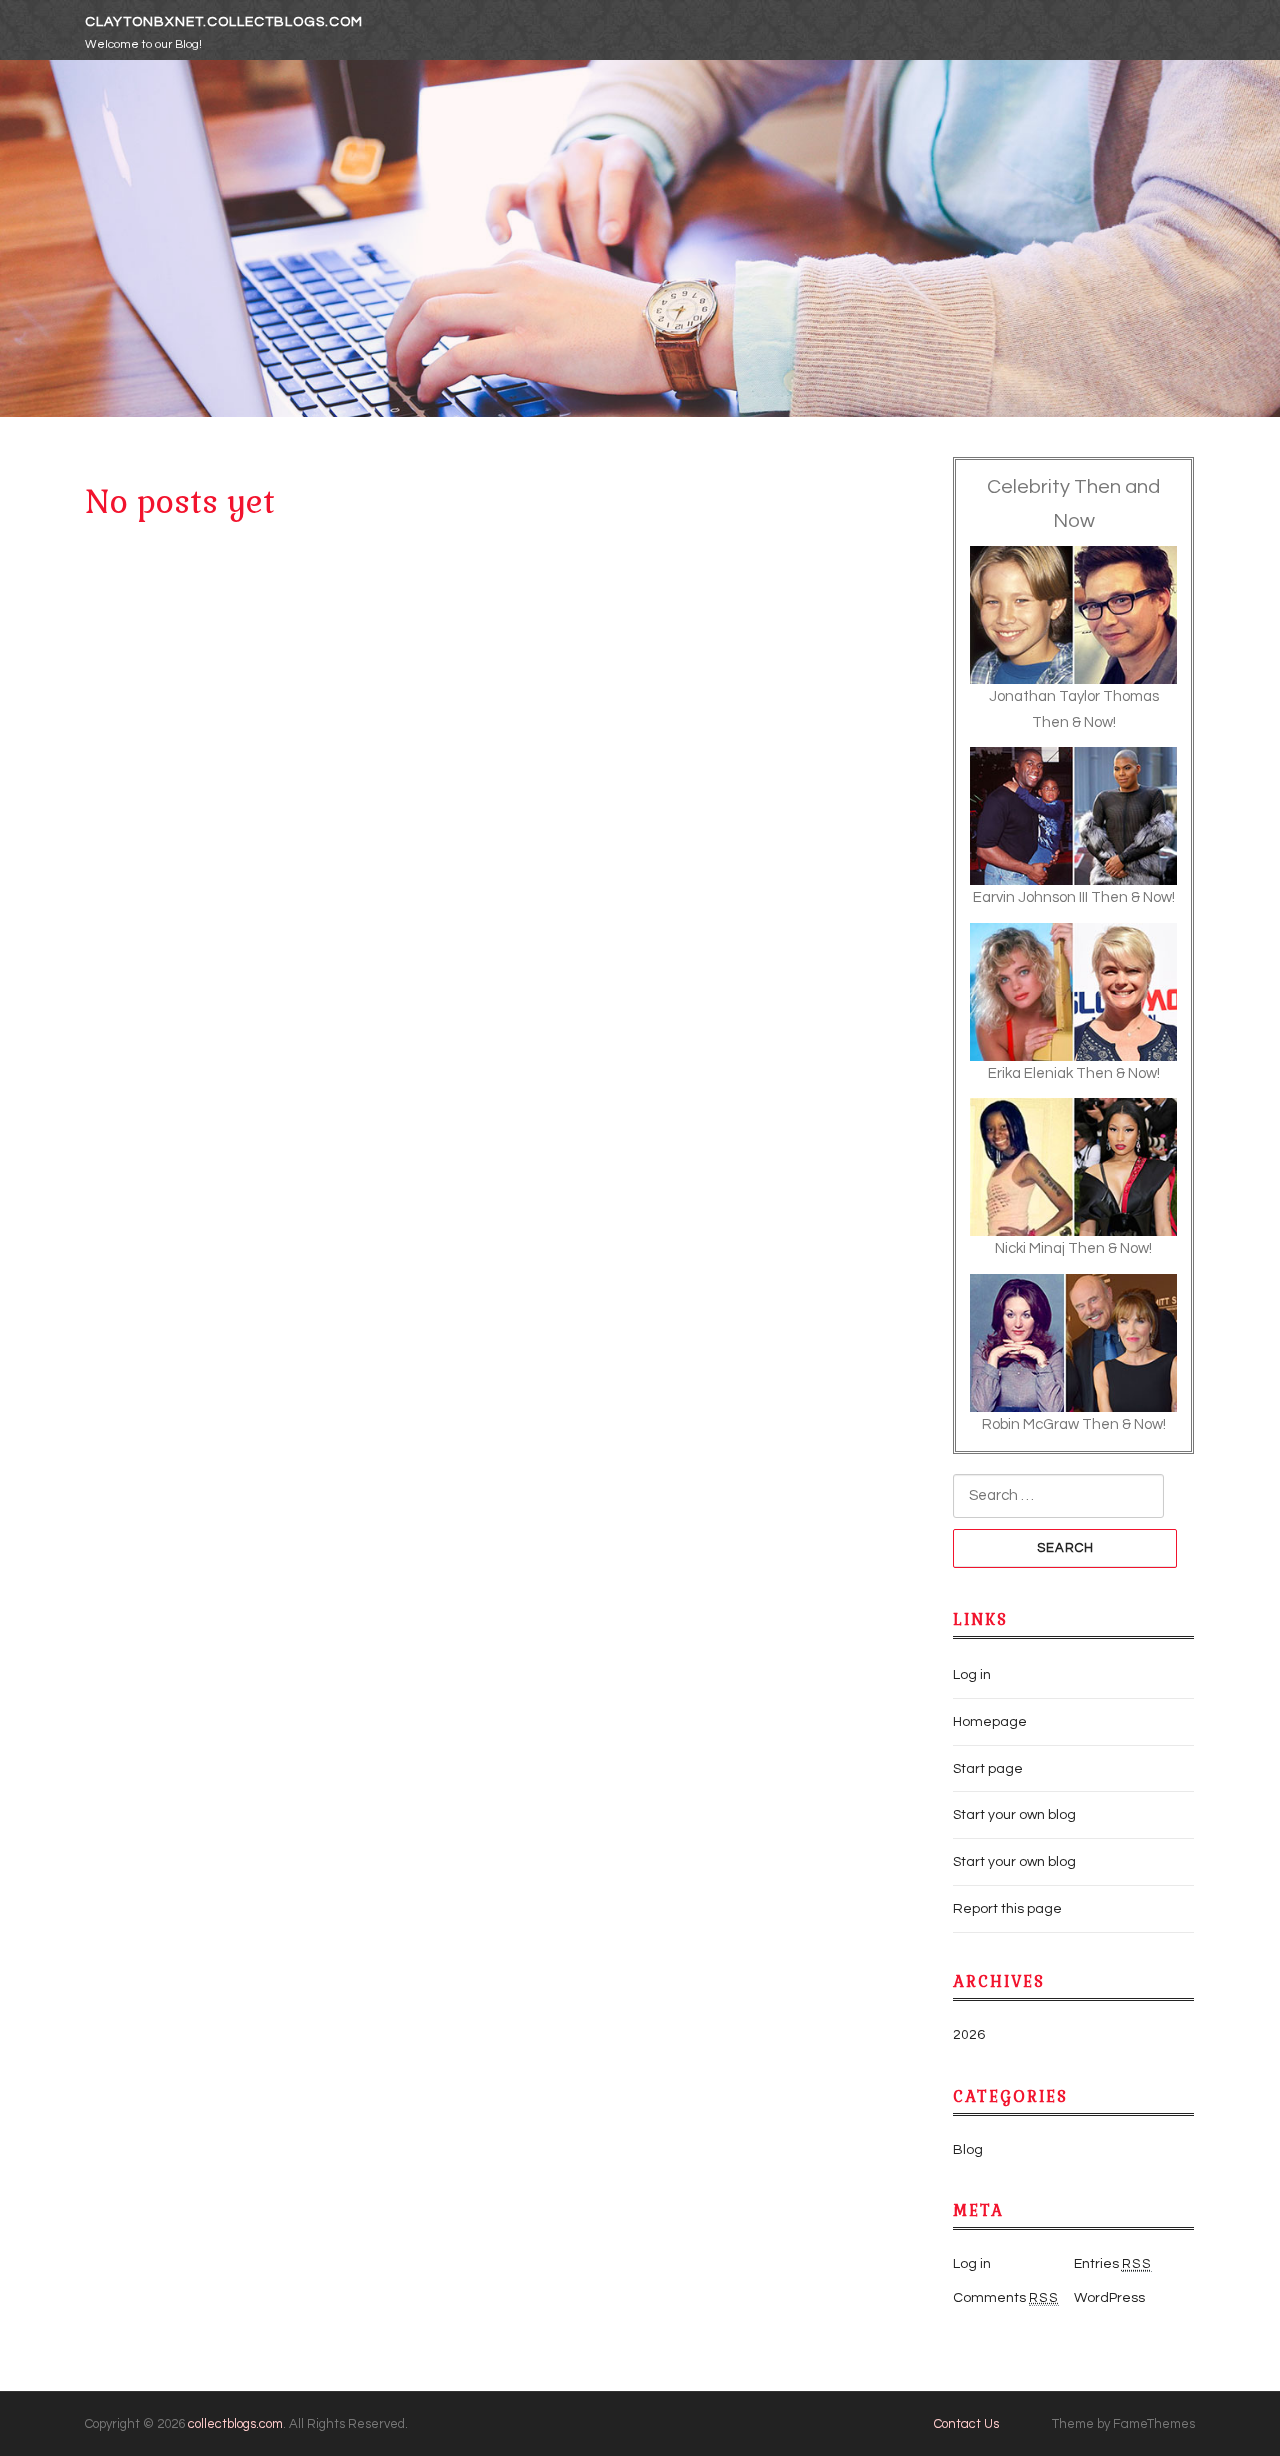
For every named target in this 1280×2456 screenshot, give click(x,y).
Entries (1113, 2264)
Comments (1006, 2298)
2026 (969, 2035)
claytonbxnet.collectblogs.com (224, 22)
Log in (972, 1675)
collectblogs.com (235, 2424)
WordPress (1109, 2298)
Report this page (1007, 1909)
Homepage (990, 1722)
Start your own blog (1014, 1815)
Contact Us (966, 2424)
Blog (968, 2150)
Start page (988, 1769)
